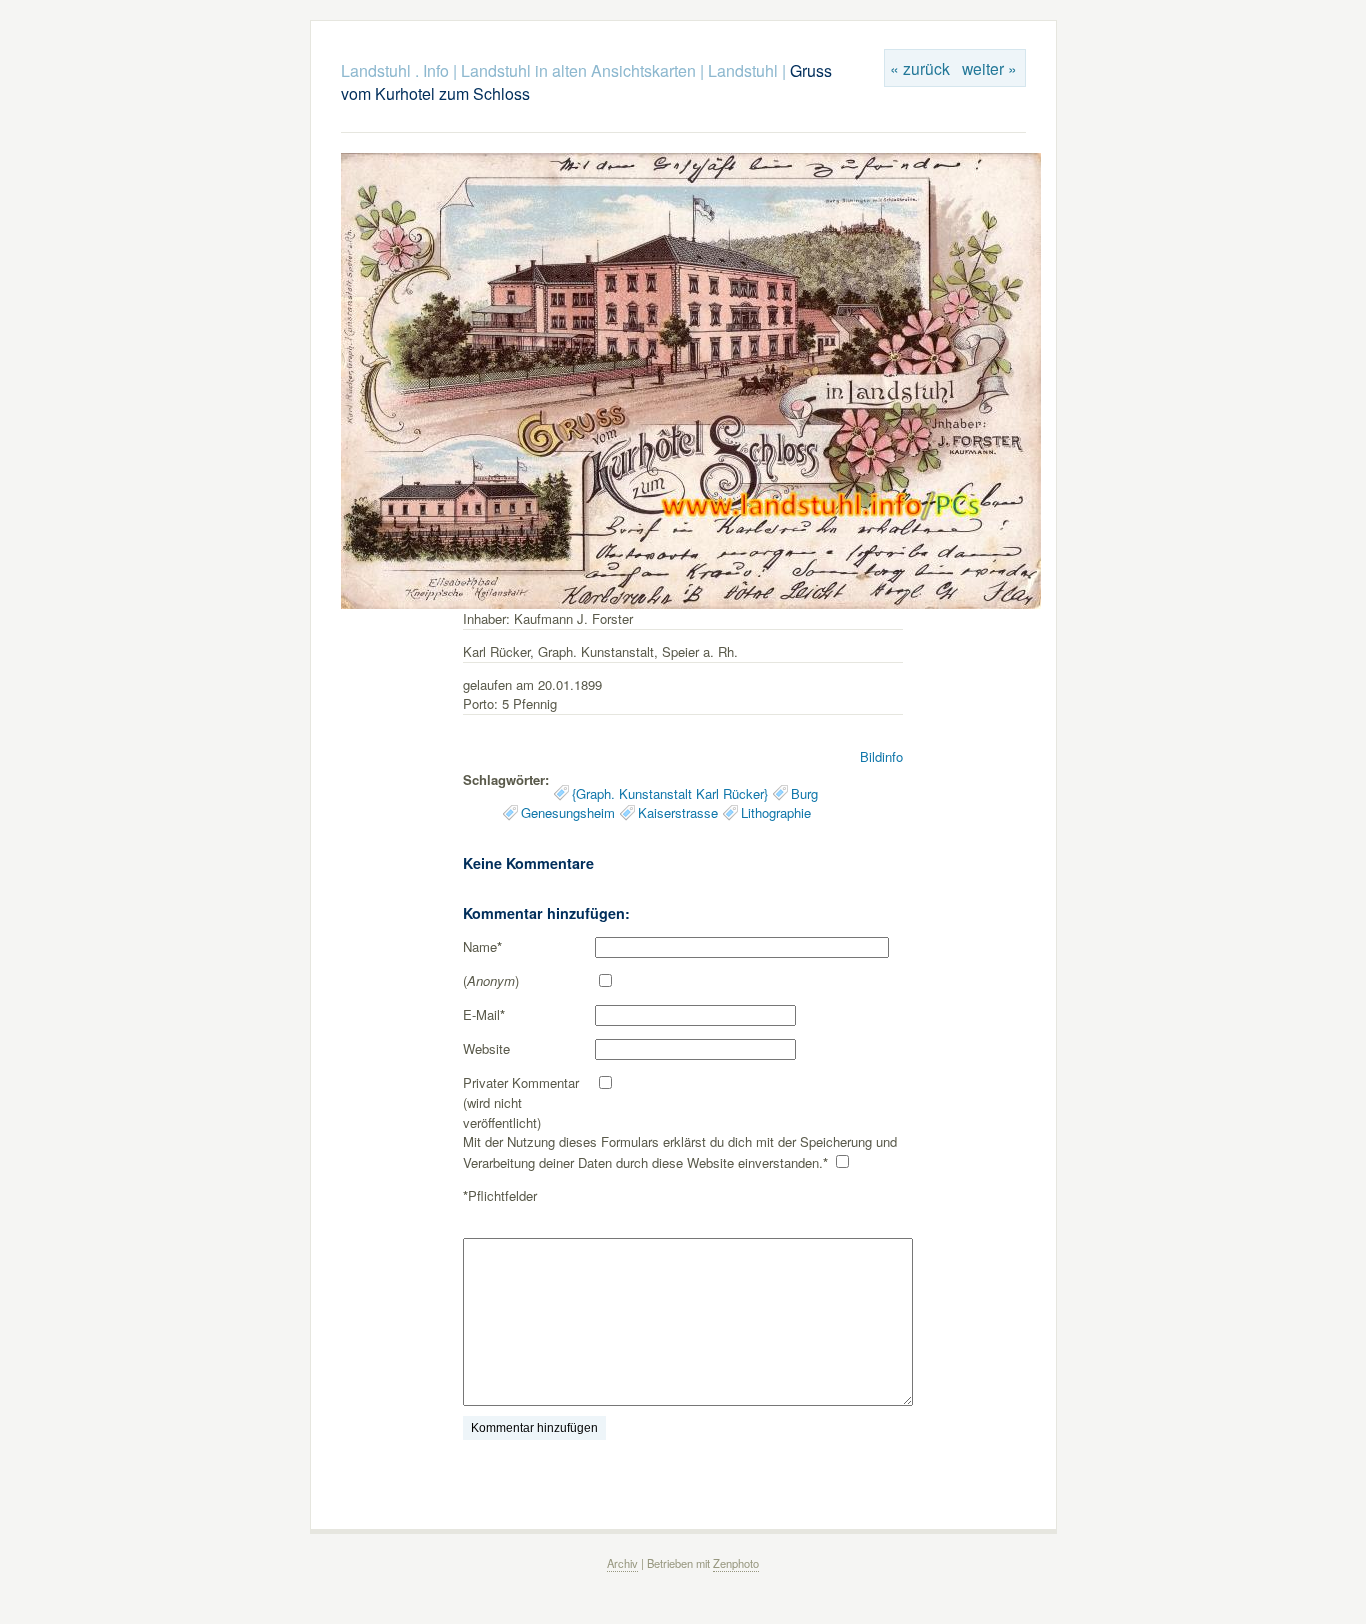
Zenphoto (736, 1563)
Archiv (622, 1563)
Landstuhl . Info (395, 70)
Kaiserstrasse (678, 812)
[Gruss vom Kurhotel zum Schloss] (691, 603)
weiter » (989, 68)
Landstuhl (743, 70)
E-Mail (484, 1014)
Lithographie (776, 812)
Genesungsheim (568, 812)
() (491, 980)
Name (482, 946)
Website (486, 1048)
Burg (804, 793)
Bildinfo (881, 756)
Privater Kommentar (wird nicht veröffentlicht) (521, 1102)
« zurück (920, 68)
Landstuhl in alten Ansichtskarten (578, 70)
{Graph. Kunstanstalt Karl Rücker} (670, 793)
